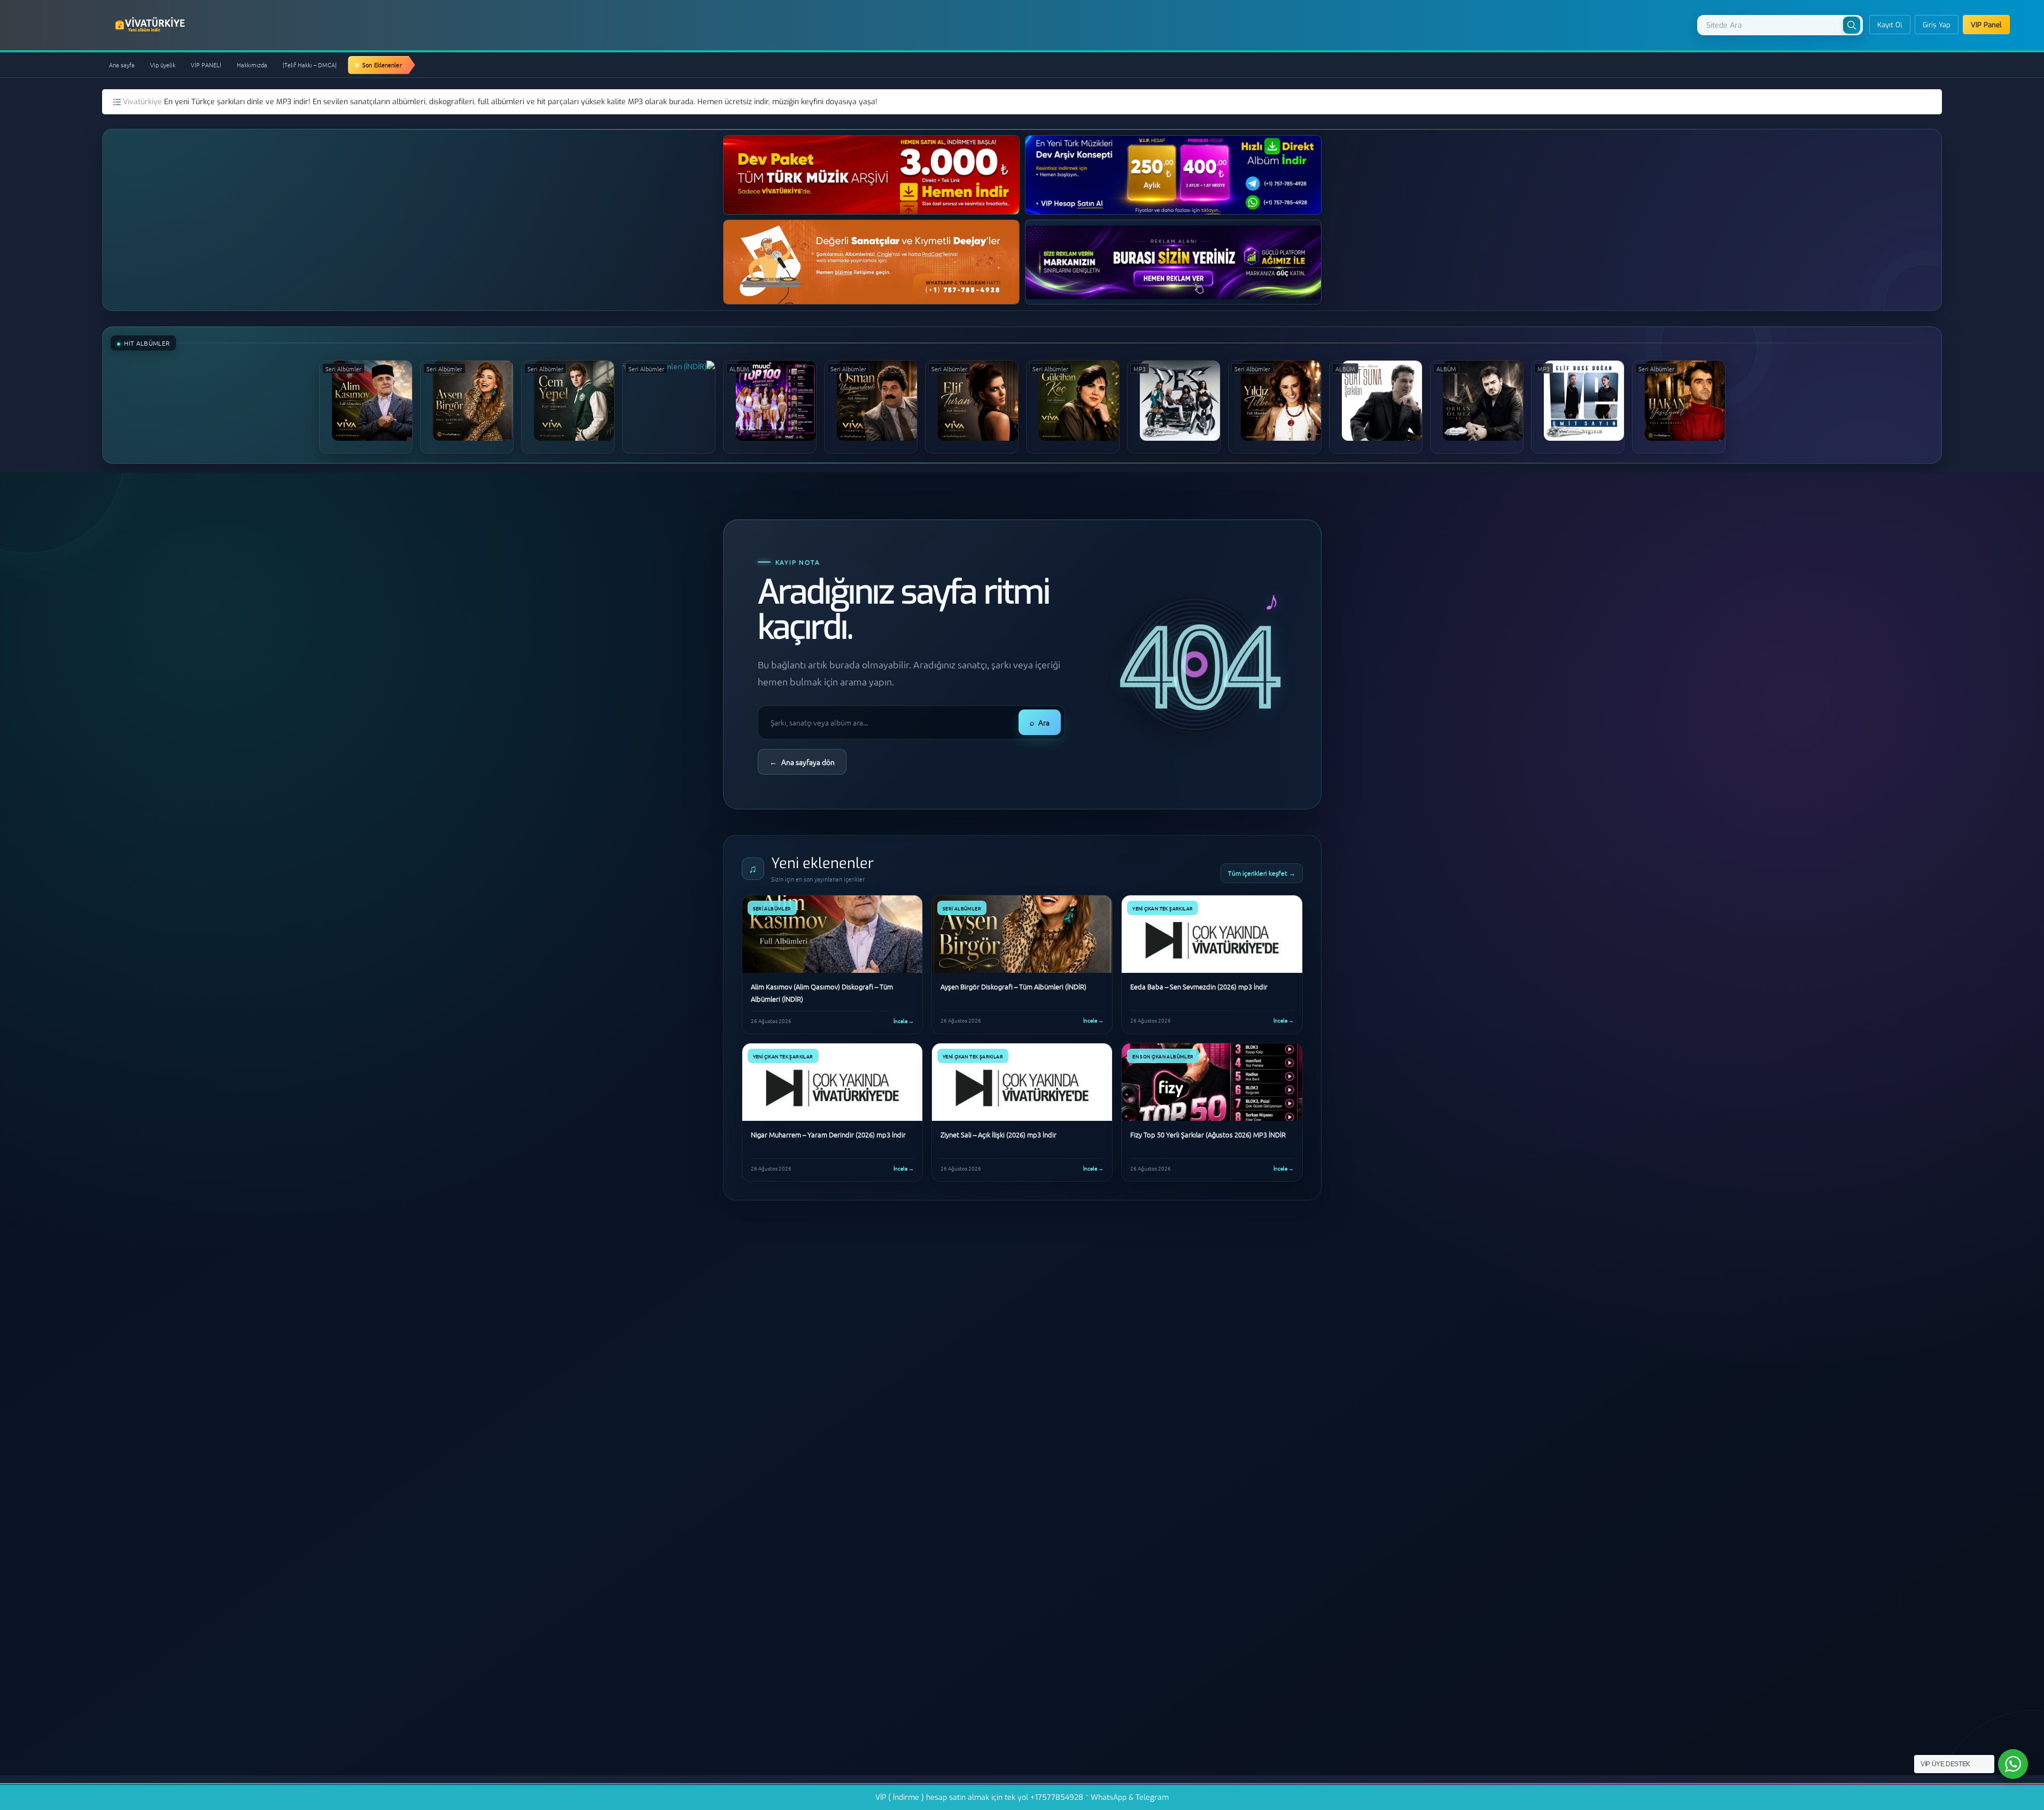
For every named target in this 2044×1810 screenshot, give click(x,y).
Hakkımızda (252, 65)
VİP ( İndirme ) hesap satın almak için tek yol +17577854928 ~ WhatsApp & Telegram (1022, 1797)
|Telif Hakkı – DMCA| (310, 65)
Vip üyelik (163, 65)
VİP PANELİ (206, 65)
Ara (1040, 722)
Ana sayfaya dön (802, 762)
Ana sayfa (122, 65)
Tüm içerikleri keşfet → (1262, 873)
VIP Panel (1986, 25)
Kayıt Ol (1890, 25)
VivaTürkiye (151, 25)
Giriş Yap (1937, 25)
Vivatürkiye (143, 102)
